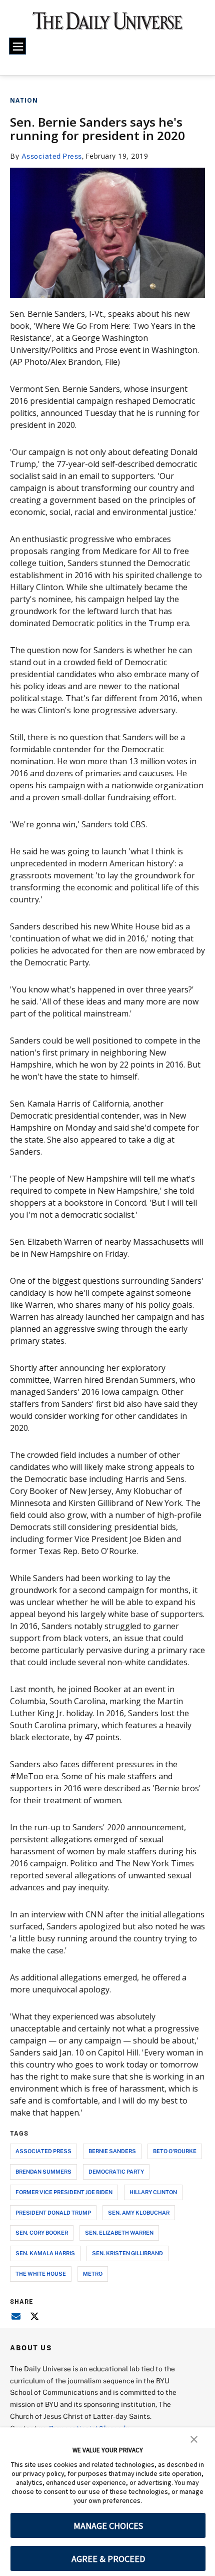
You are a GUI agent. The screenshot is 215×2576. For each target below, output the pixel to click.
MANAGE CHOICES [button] (108, 2526)
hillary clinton (153, 2192)
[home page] (108, 25)
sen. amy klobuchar (139, 2212)
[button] (194, 2438)
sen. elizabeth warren (119, 2232)
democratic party (116, 2171)
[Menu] (17, 46)
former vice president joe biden (64, 2192)
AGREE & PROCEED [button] (108, 2559)
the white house (41, 2273)
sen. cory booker (42, 2232)
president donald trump (53, 2212)
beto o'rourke (175, 2151)
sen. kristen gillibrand (127, 2253)
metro (93, 2273)
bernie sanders (112, 2151)
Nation (24, 100)
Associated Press (52, 156)
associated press (43, 2151)
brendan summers (43, 2171)
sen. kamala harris (45, 2253)
